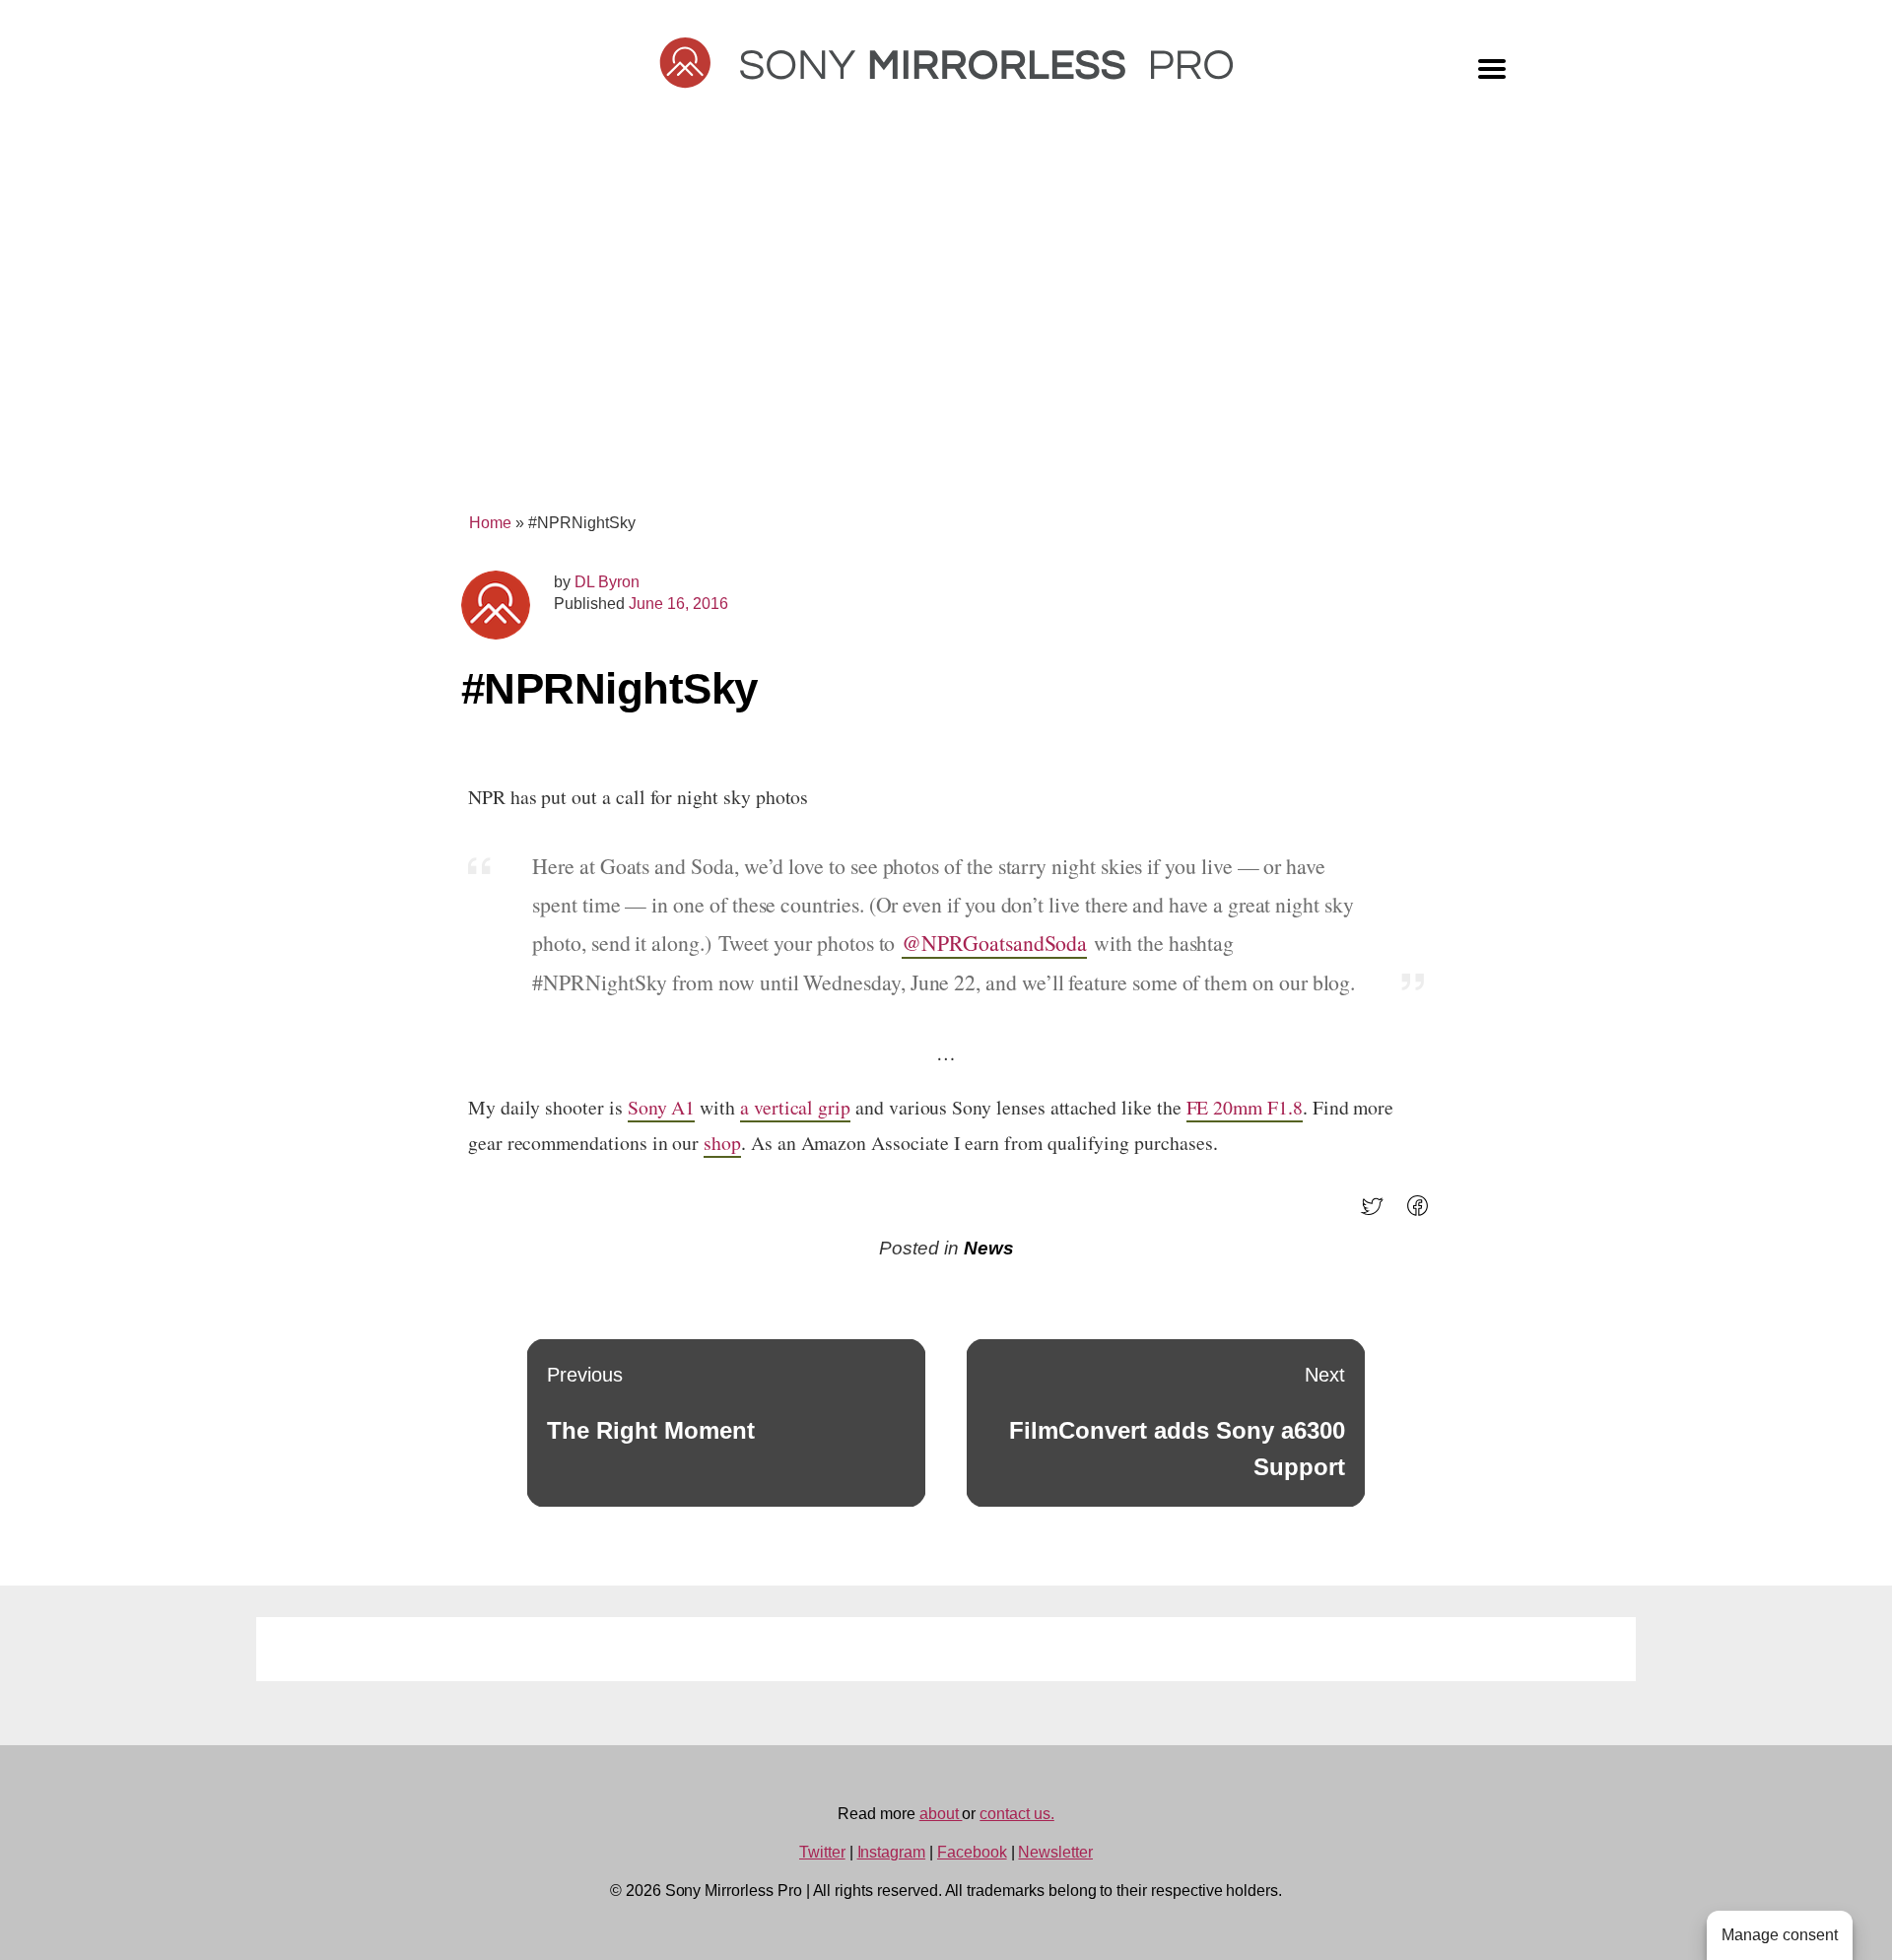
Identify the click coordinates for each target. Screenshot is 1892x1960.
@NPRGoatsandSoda (994, 943)
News (989, 1248)
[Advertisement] (946, 327)
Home (490, 523)
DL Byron (607, 582)
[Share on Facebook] (1423, 1213)
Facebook (972, 1852)
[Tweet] (1378, 1213)
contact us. (1016, 1814)
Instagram (892, 1852)
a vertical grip (795, 1107)
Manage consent (1780, 1935)
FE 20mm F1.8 (1245, 1107)
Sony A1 (662, 1107)
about (941, 1814)
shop (722, 1143)
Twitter (822, 1852)
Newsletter (1055, 1852)
